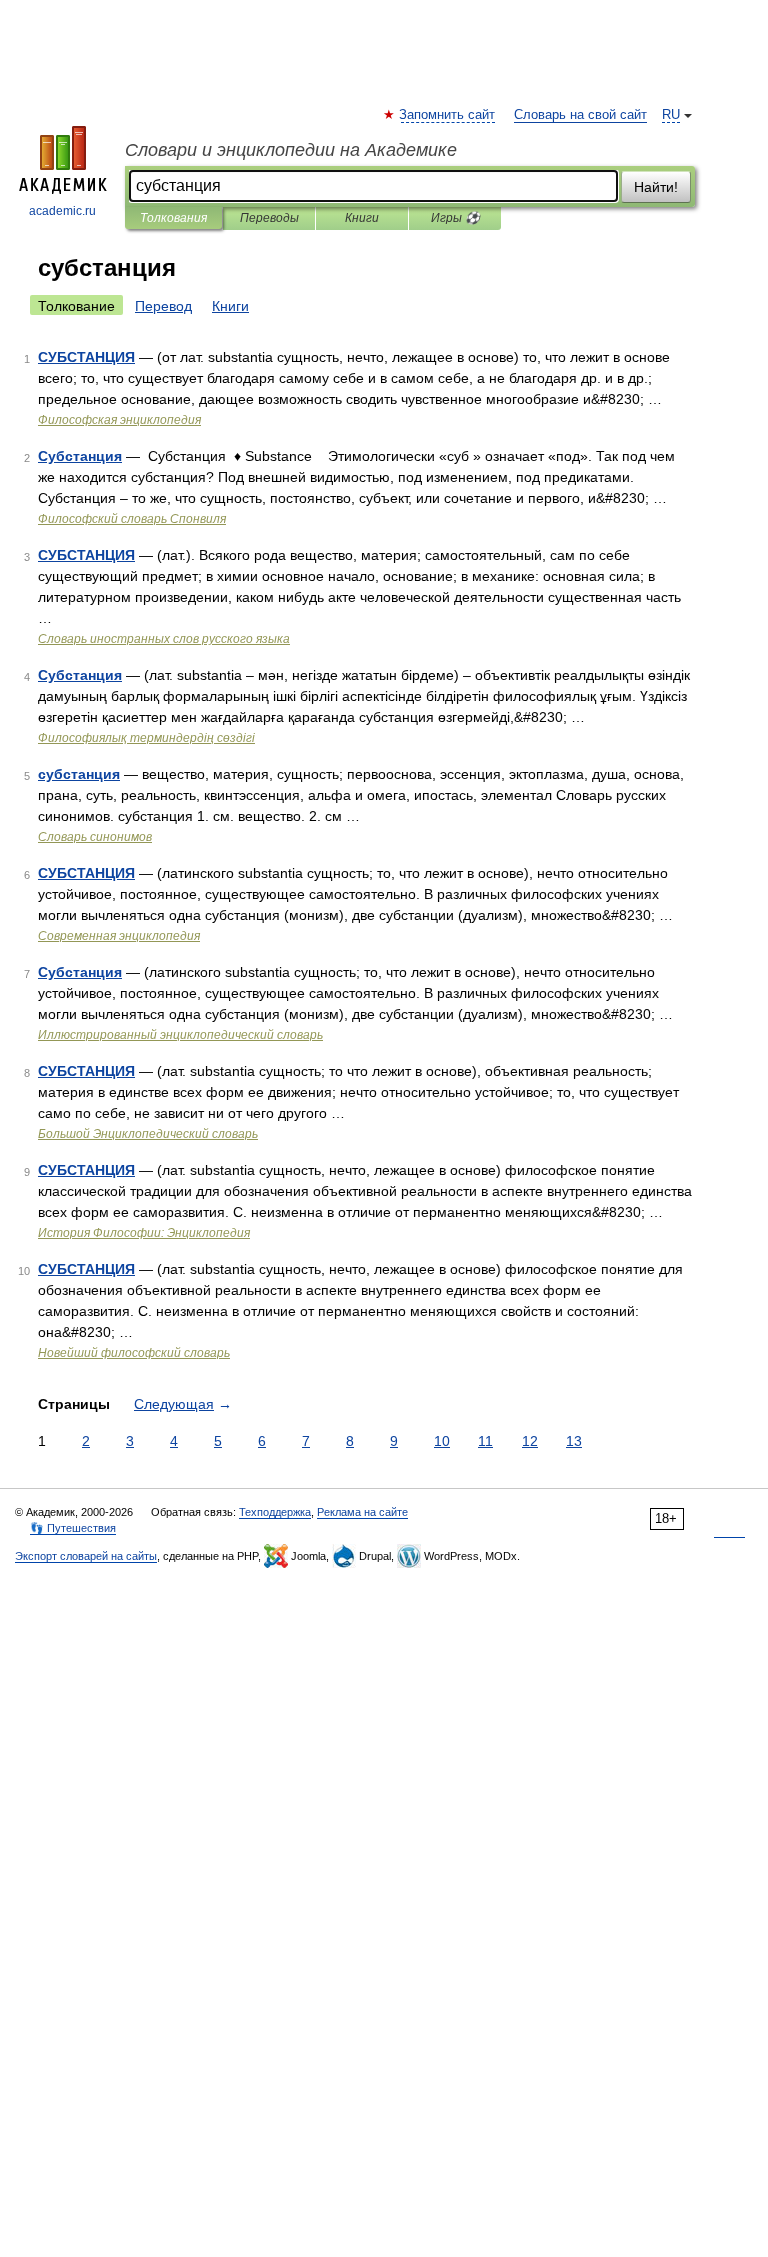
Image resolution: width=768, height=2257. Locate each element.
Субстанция (80, 456)
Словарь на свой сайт (580, 115)
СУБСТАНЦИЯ (86, 357)
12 (530, 1441)
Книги (362, 218)
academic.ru (62, 211)
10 (442, 1441)
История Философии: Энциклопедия (144, 1233)
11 (485, 1441)
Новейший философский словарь (134, 1353)
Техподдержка (275, 1512)
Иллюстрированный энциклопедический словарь (180, 1035)
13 (574, 1441)
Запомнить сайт (448, 115)
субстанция (79, 774)
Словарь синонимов (95, 837)
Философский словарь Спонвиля (132, 519)
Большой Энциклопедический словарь (148, 1134)
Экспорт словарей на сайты (86, 1556)
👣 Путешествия (73, 1528)
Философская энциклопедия (119, 420)
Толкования (173, 218)
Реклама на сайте (362, 1512)
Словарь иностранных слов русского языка (164, 639)
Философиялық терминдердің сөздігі (146, 738)
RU (671, 115)
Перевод (163, 306)
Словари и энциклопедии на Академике (291, 150)
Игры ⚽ (455, 218)
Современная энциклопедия (119, 936)
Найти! (656, 187)
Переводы (269, 218)
